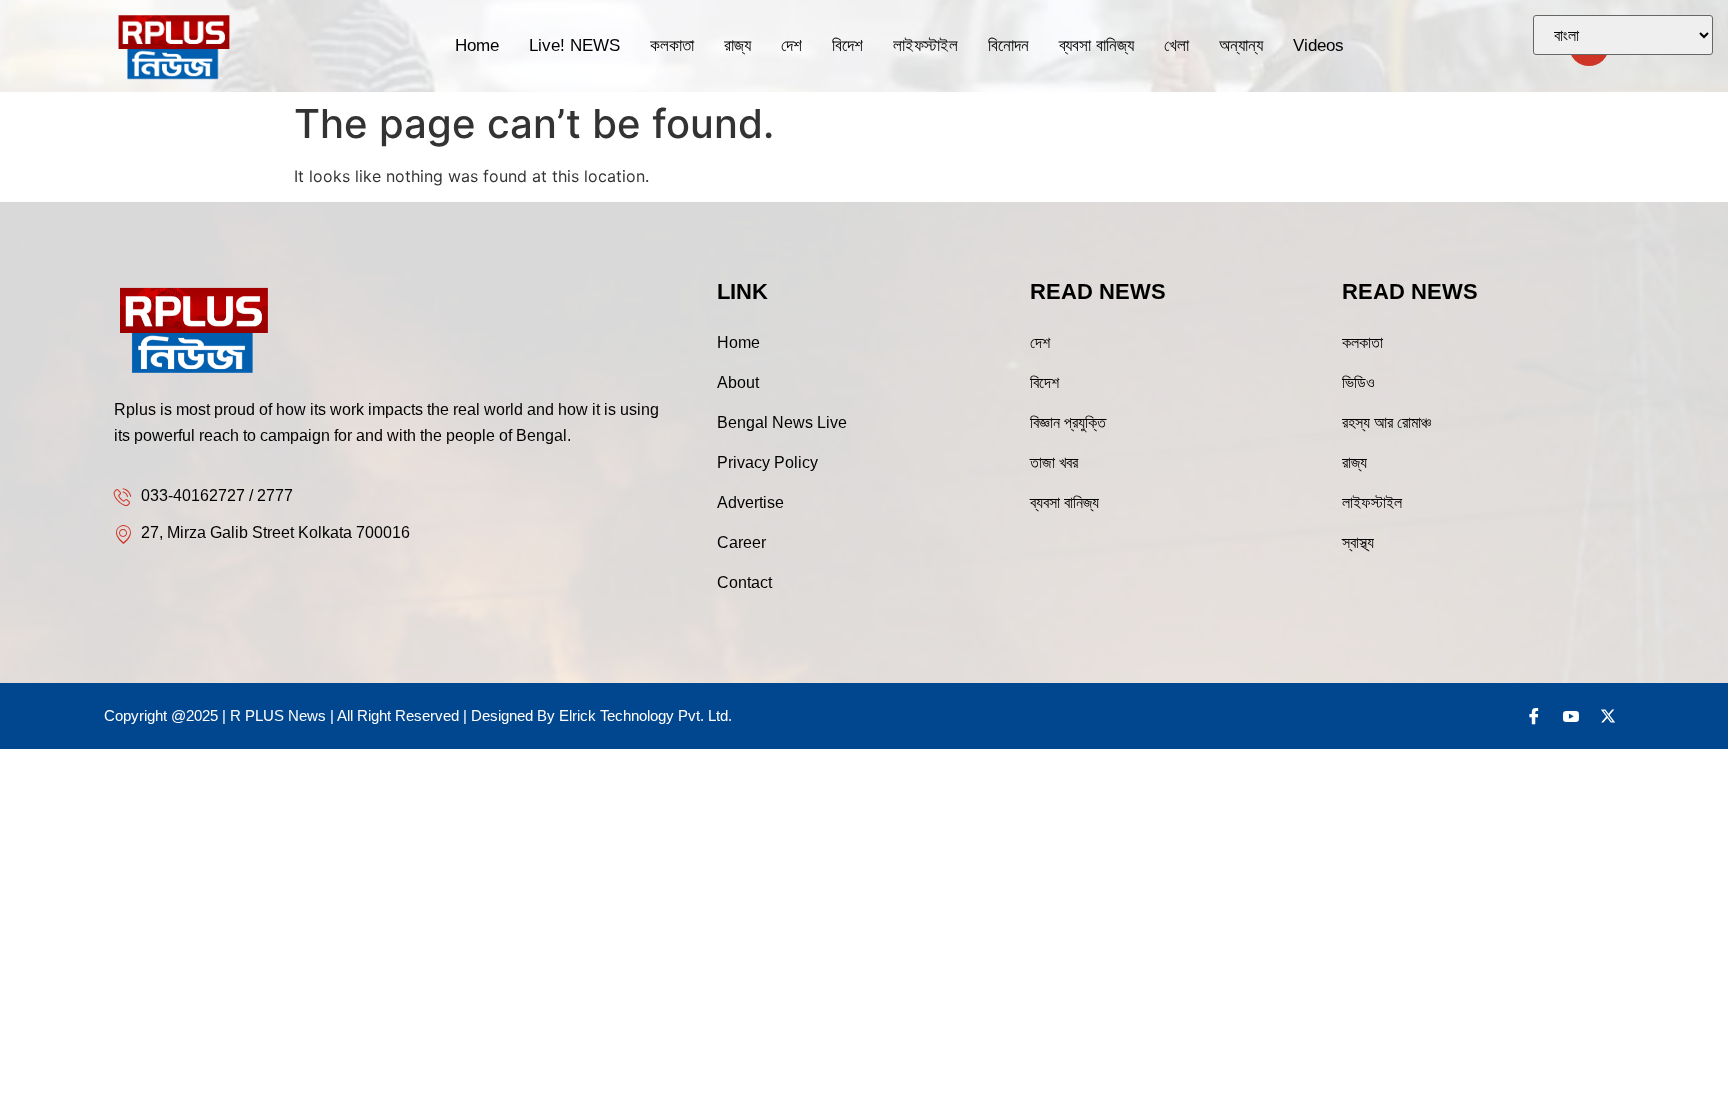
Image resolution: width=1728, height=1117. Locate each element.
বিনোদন (1008, 45)
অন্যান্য (1241, 45)
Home (477, 45)
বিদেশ (847, 45)
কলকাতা (672, 45)
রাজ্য (737, 45)
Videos (1318, 45)
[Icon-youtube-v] (1571, 716)
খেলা (1176, 45)
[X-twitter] (1608, 716)
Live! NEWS (574, 45)
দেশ (791, 45)
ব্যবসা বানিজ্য (1096, 45)
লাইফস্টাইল (925, 45)
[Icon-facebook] (1534, 716)
